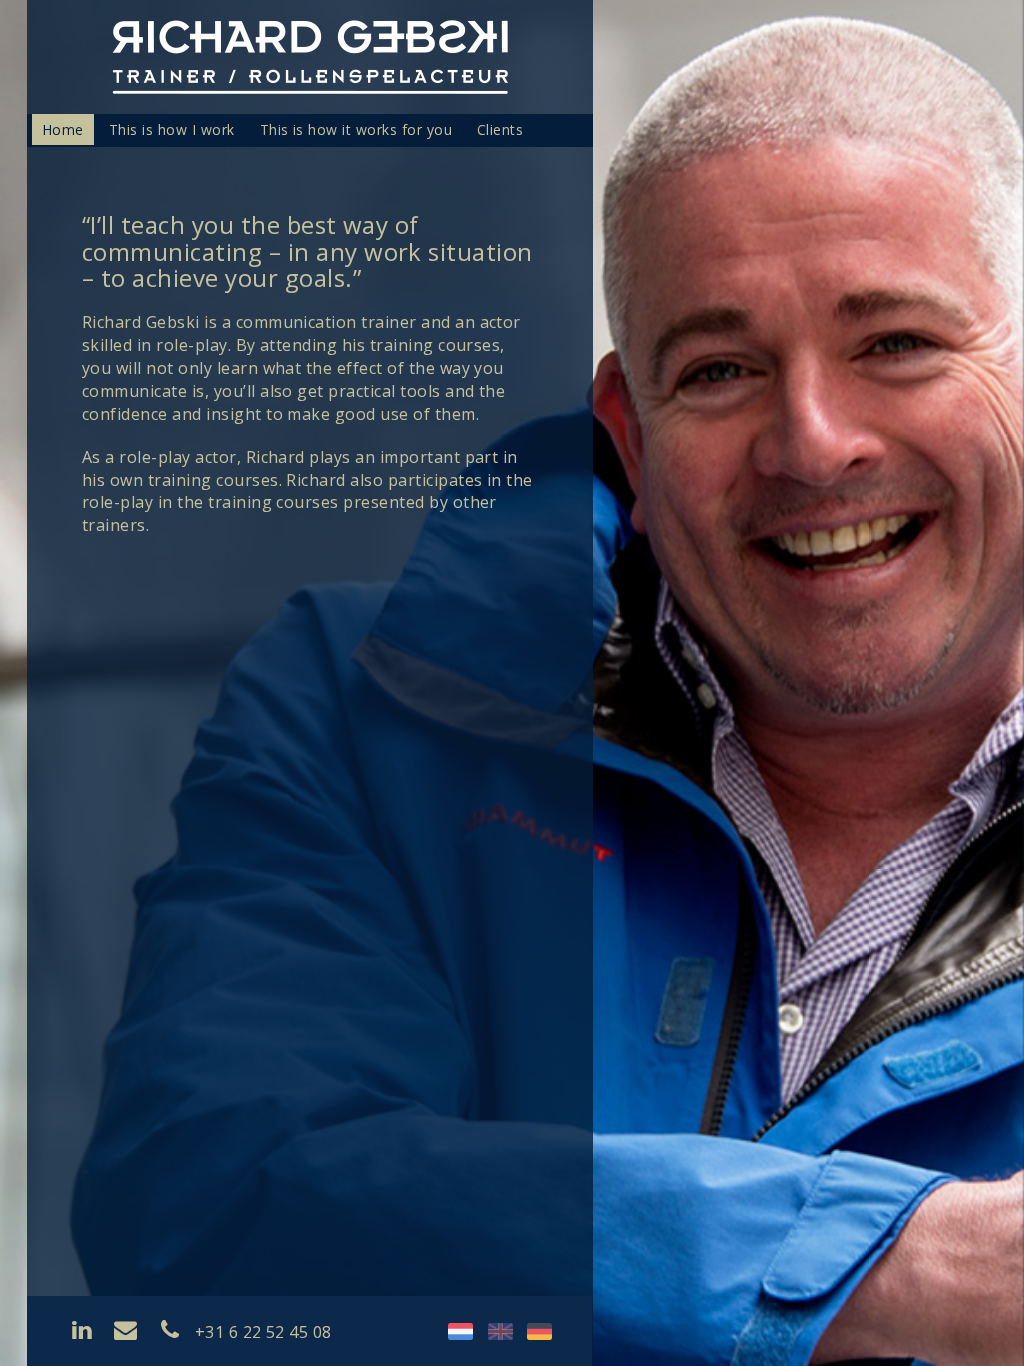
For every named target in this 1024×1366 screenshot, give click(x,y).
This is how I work (172, 129)
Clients (500, 129)
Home (63, 129)
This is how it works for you (356, 129)
